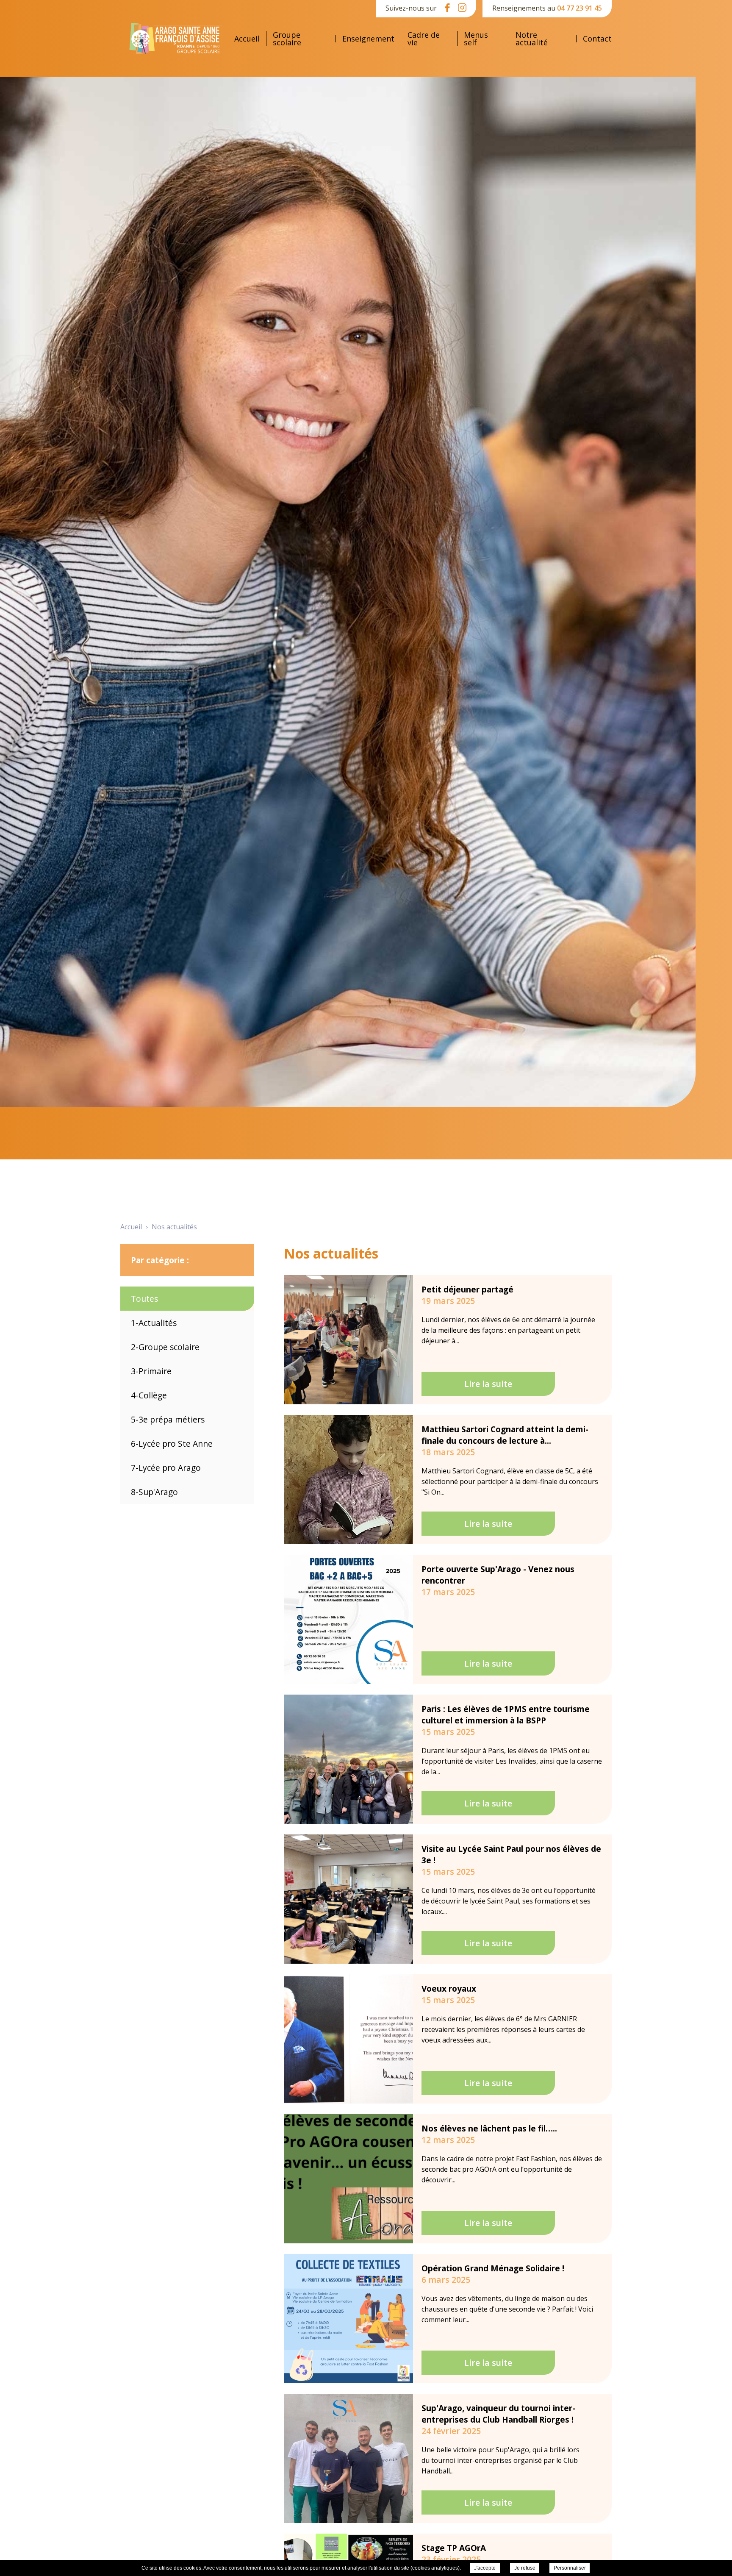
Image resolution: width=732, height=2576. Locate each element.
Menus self (476, 39)
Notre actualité (532, 39)
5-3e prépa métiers (168, 1419)
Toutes (144, 1299)
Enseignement (368, 39)
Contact (597, 39)
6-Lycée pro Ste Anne (172, 1444)
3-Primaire (151, 1371)
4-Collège (149, 1395)
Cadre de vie (424, 39)
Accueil (247, 39)
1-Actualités (154, 1323)
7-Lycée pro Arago (166, 1468)
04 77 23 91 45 (579, 8)
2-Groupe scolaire (165, 1347)
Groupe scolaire (287, 39)
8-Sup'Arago (154, 1492)
